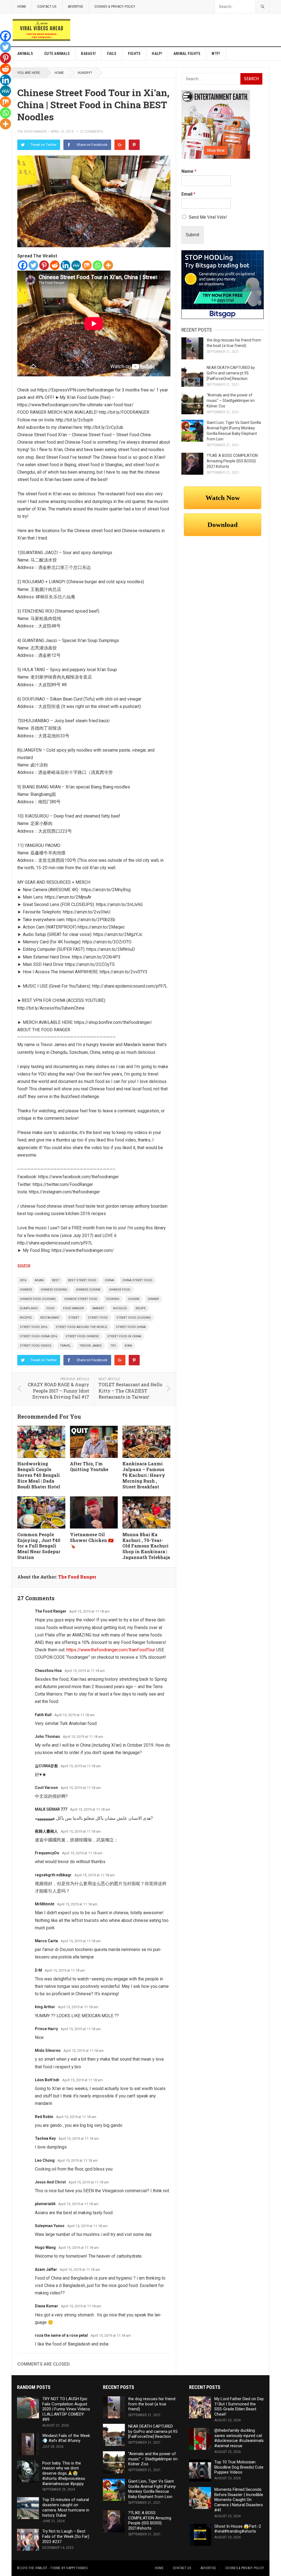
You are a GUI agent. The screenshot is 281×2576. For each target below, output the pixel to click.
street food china (131, 1327)
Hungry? (85, 73)
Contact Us (47, 6)
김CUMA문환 (46, 1766)
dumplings (29, 1308)
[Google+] (120, 145)
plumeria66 (45, 2204)
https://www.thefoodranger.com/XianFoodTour (111, 1650)
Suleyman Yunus (50, 2226)
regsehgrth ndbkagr (53, 1875)
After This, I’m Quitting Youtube (89, 1466)
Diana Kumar (47, 2306)
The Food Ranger (32, 132)
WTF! (216, 54)
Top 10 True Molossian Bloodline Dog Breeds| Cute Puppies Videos (239, 2467)
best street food (82, 1280)
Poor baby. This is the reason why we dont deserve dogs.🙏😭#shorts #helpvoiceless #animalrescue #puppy (64, 2473)
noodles (120, 1308)
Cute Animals (57, 54)
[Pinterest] (134, 145)
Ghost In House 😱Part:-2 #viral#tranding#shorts (238, 2529)
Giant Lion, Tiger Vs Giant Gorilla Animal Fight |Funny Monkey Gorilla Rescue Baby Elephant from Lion (152, 2489)
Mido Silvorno (48, 2050)
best (56, 1280)
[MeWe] (76, 265)
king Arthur (45, 2007)
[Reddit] (55, 265)
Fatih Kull (43, 1715)
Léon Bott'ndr (47, 2080)
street (74, 1318)
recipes (26, 1318)
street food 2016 (33, 1327)
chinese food (120, 1290)
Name (189, 171)
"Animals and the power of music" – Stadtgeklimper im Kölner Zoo (231, 401)
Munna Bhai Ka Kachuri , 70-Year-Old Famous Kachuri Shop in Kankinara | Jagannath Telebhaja (146, 1546)
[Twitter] (33, 265)
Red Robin (44, 2117)
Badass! (88, 54)
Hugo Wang (45, 2247)
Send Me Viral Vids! (208, 217)
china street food (137, 1280)
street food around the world (82, 1327)
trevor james (91, 1346)
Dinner (153, 1299)
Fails (112, 54)
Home (22, 6)
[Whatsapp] (98, 265)
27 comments (92, 132)
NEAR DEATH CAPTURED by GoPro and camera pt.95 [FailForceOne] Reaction (231, 373)
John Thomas (47, 1736)
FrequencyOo (47, 1853)
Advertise (75, 6)
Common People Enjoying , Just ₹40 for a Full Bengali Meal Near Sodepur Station (39, 1546)
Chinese (26, 1290)
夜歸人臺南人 (46, 1831)
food (50, 1308)
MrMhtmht (45, 1904)
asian (39, 1280)
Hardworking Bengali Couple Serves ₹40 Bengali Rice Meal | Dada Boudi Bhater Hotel (39, 1475)
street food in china (124, 1336)
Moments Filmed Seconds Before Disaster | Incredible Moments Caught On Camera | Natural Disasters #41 (239, 2500)
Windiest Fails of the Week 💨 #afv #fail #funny (66, 2438)
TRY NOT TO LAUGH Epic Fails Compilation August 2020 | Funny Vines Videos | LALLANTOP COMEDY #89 (66, 2409)
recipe (141, 1308)
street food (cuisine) (134, 1318)
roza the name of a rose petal (61, 2335)
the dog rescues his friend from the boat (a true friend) (152, 2404)
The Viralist (38, 2568)
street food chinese (82, 1336)
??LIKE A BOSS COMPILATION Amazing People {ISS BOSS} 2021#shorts (232, 461)
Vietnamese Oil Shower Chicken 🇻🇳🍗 (92, 1540)
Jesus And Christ (50, 2182)
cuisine (134, 1299)
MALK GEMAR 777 (51, 1809)
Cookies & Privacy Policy (115, 6)
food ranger (74, 1308)
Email (188, 194)
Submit (193, 235)
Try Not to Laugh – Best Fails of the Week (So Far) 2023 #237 (66, 2536)
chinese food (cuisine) (38, 1299)
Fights (134, 54)
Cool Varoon (46, 1788)
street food (98, 1318)
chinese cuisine (88, 1290)
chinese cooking (54, 1290)
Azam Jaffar (46, 2269)
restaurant (50, 1318)
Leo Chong (45, 2160)
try (113, 1346)
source (24, 1265)
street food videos (36, 1346)
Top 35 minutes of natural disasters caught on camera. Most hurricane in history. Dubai (66, 2507)
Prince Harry (46, 2029)
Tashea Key (45, 2138)
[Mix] (87, 265)
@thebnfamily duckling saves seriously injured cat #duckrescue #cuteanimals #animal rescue (239, 2438)
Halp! (157, 54)
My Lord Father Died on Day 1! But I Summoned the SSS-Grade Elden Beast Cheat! (239, 2407)
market (99, 1308)
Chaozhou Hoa (48, 1671)
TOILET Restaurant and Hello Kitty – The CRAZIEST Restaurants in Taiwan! (130, 1391)
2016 (23, 1280)
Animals (25, 54)
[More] (108, 265)
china (109, 1280)
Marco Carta (46, 1941)
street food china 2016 (38, 1336)
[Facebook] (23, 265)
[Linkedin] (65, 265)
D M (38, 1970)
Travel (65, 1346)
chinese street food (81, 1299)
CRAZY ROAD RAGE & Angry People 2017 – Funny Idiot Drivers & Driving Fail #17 (58, 1391)
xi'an (128, 1346)
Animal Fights (187, 54)
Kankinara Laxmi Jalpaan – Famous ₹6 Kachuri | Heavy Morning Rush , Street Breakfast (144, 1475)
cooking (113, 1299)
